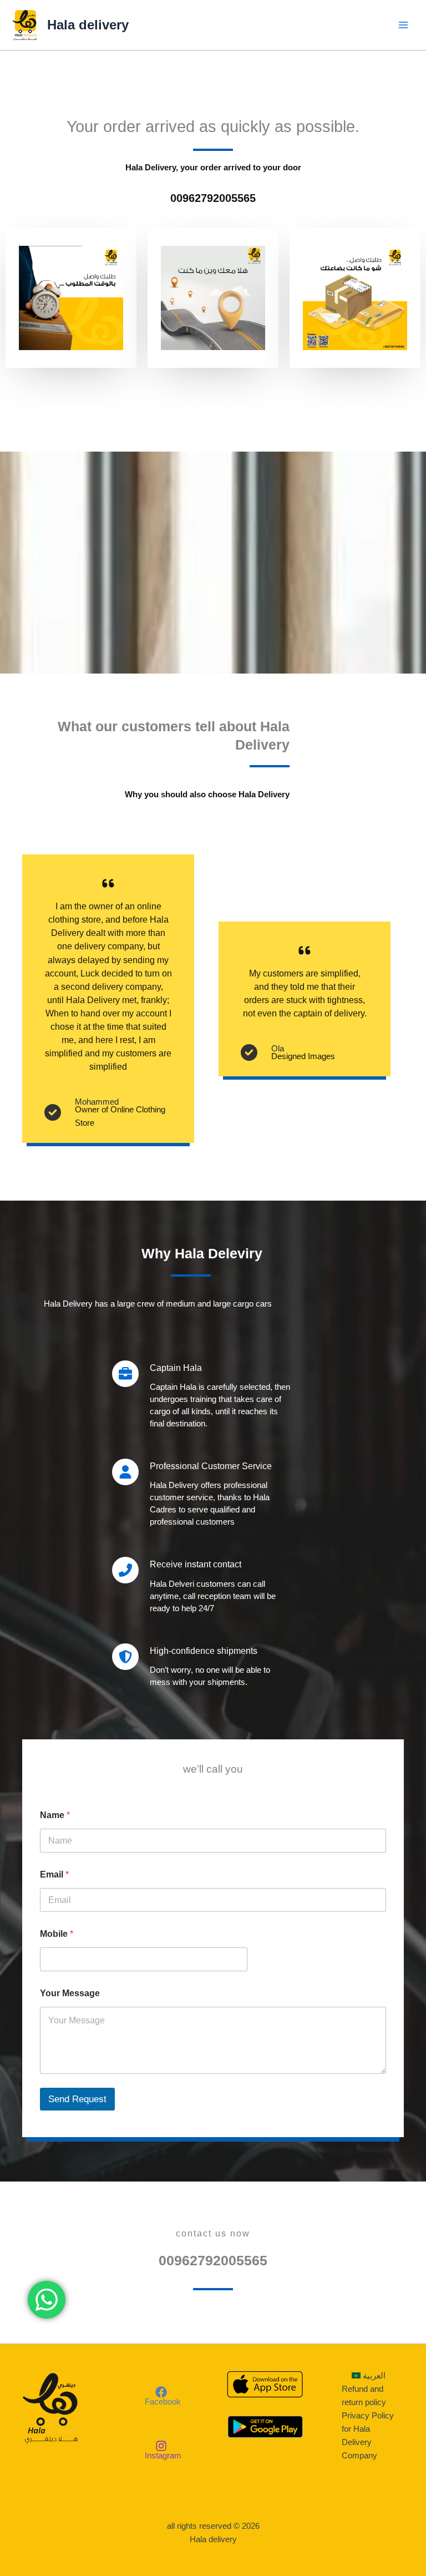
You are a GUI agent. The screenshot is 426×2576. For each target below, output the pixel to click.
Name (55, 1815)
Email (54, 1874)
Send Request (77, 2099)
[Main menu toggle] (403, 25)
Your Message (70, 1993)
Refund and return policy (364, 2396)
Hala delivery (88, 25)
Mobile (57, 1934)
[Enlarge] (109, 260)
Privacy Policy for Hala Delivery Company (368, 2436)
